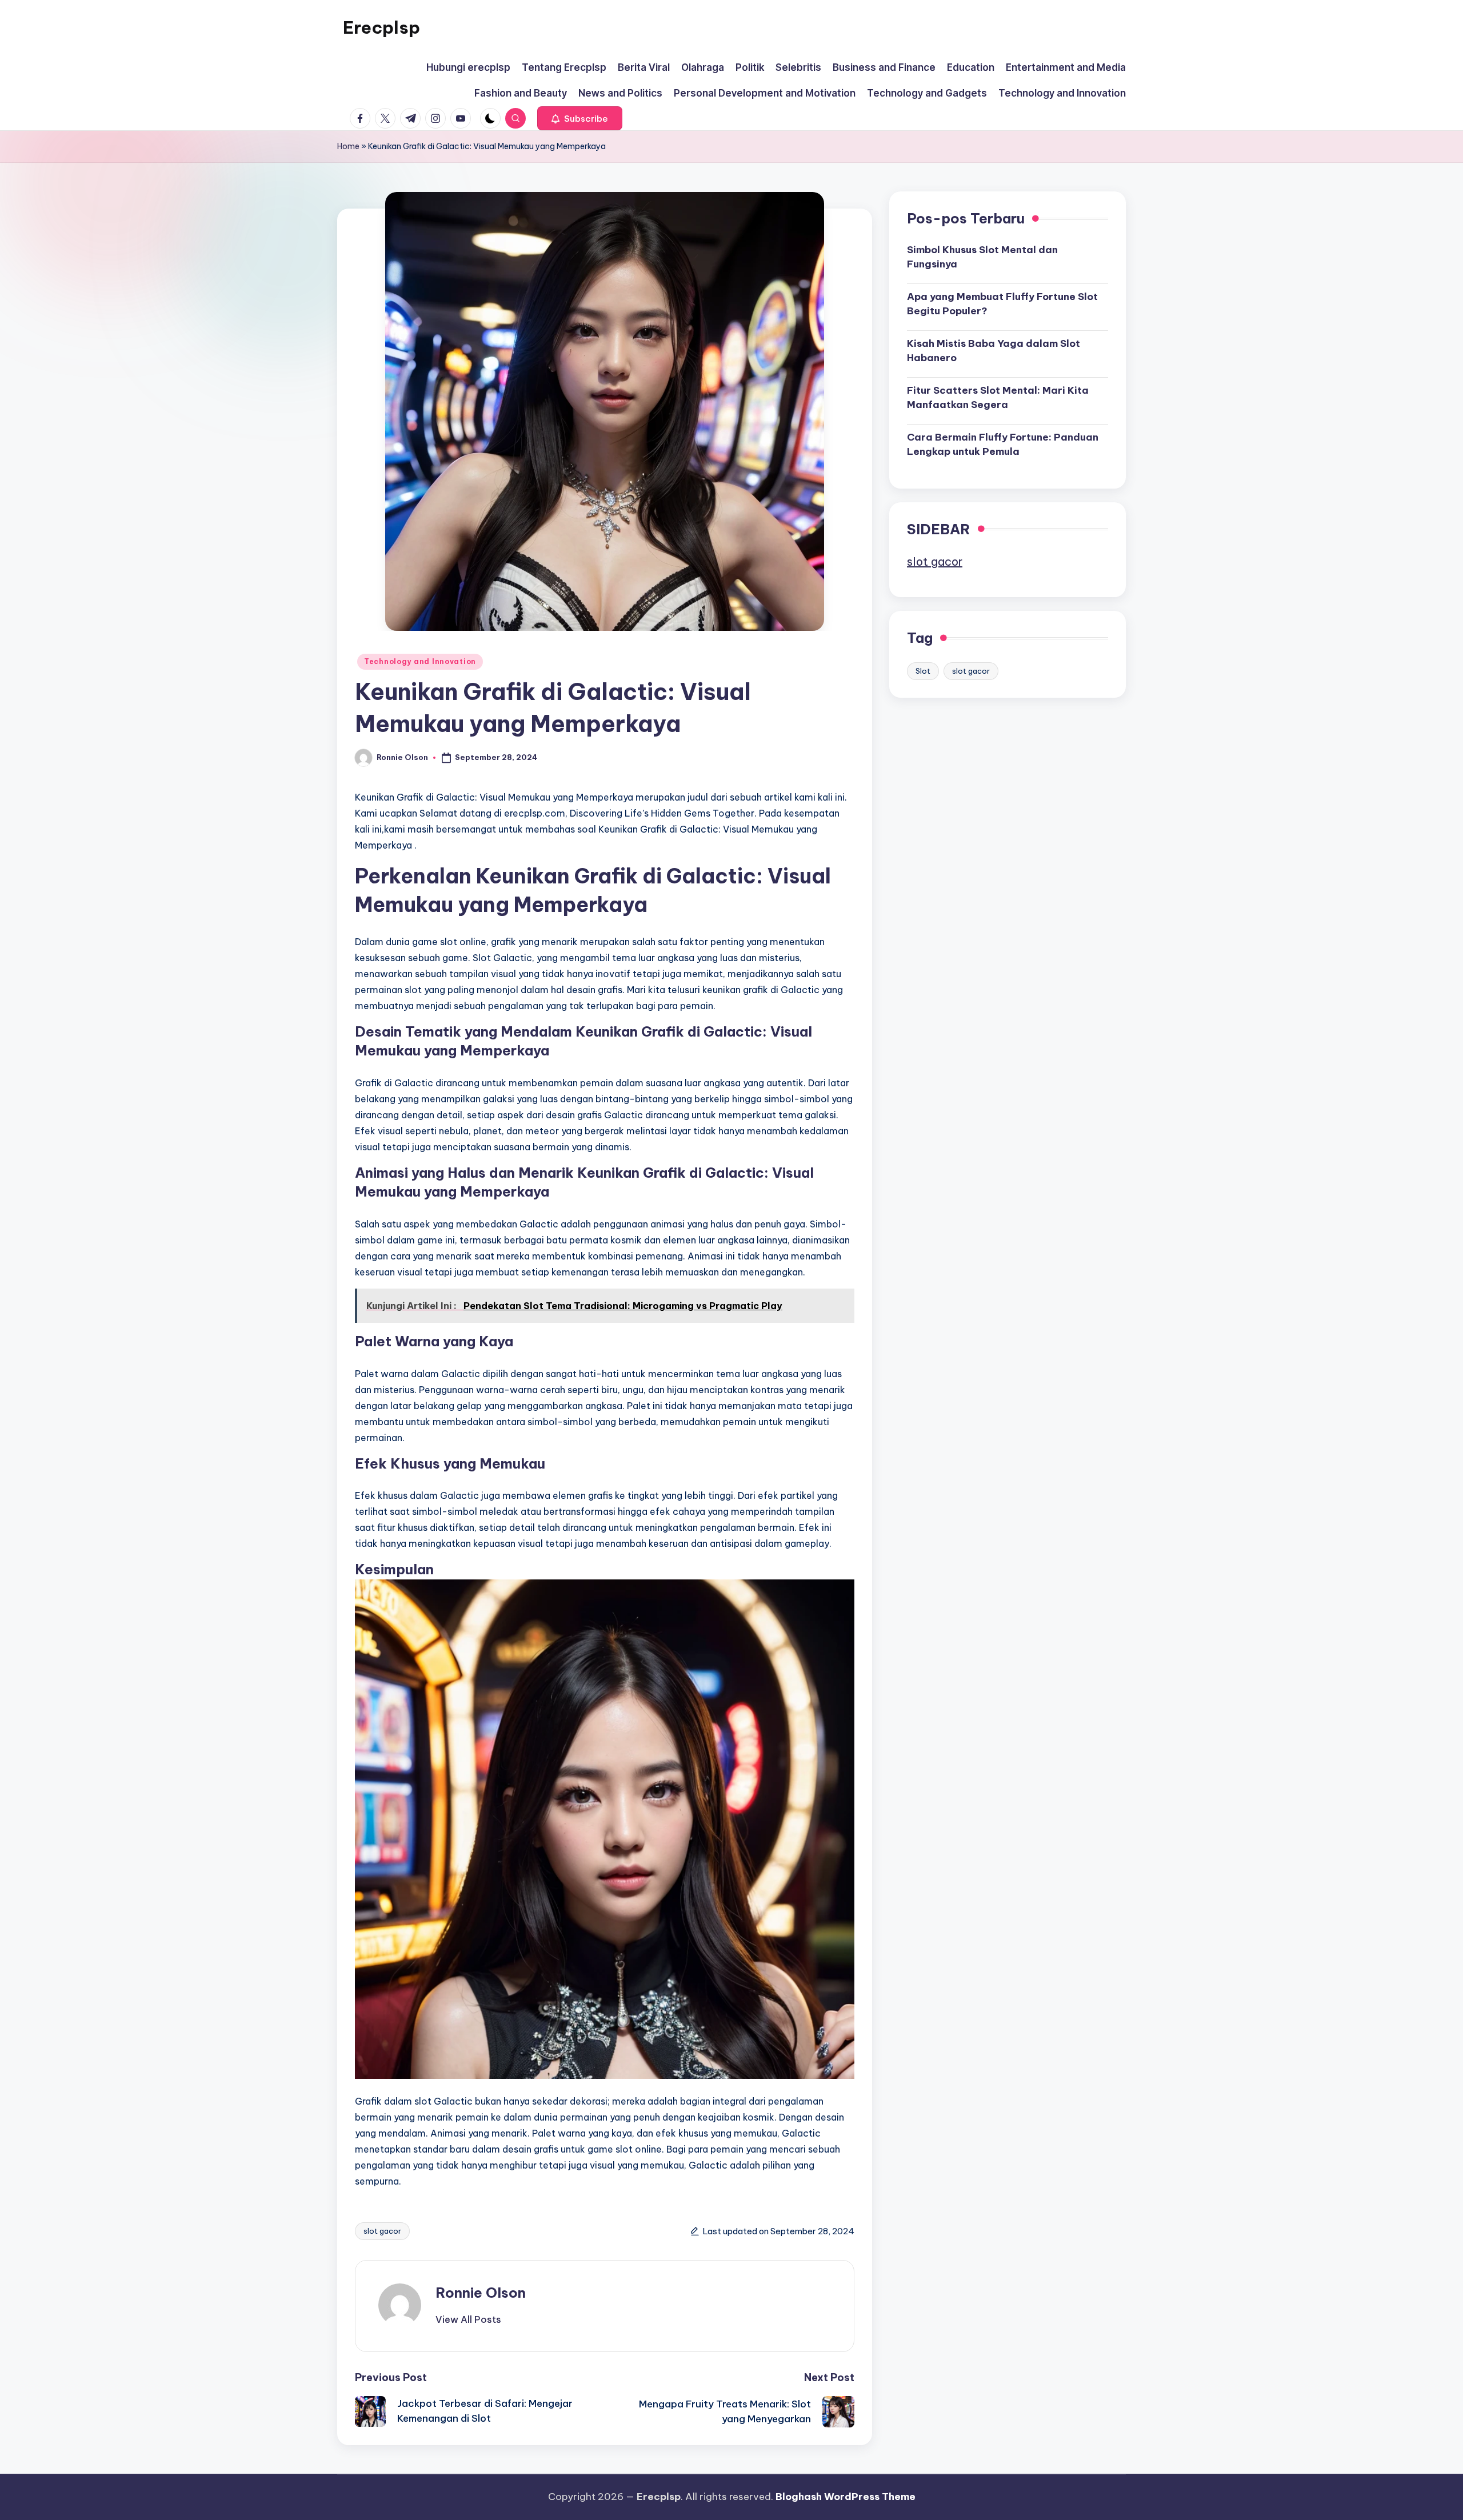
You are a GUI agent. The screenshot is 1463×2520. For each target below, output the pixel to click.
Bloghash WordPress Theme (846, 2497)
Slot (923, 670)
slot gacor (382, 2231)
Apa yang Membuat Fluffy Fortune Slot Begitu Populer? (1002, 303)
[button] (580, 118)
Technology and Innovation (420, 661)
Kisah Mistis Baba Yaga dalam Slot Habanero (994, 350)
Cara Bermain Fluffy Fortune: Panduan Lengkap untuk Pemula (1003, 444)
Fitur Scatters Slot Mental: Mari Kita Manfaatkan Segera (998, 397)
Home (348, 146)
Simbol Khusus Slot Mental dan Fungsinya (982, 257)
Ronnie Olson (481, 2293)
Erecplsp (381, 27)
